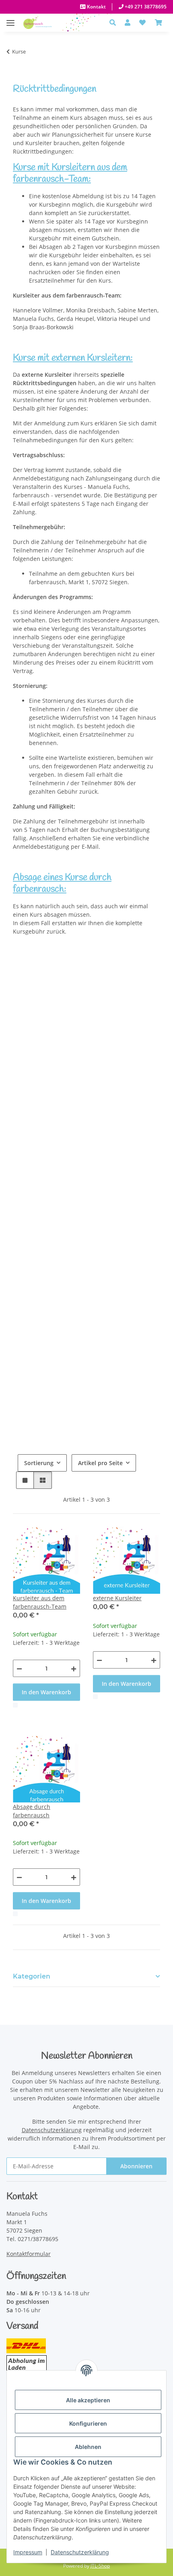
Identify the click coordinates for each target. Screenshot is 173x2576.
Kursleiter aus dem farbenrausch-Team (40, 1602)
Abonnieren (136, 2166)
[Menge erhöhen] (74, 1668)
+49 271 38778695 (145, 7)
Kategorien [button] (32, 1976)
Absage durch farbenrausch (32, 1811)
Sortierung (39, 1463)
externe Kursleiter (117, 1598)
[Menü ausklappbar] (10, 19)
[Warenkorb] (159, 23)
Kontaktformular (29, 2254)
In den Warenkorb (46, 1692)
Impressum (28, 2552)
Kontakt (96, 7)
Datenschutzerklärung (80, 2552)
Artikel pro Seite (100, 1463)
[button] (115, 23)
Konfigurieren (88, 2423)
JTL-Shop (100, 2566)
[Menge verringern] (19, 1668)
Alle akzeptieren (88, 2400)
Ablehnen (88, 2447)
